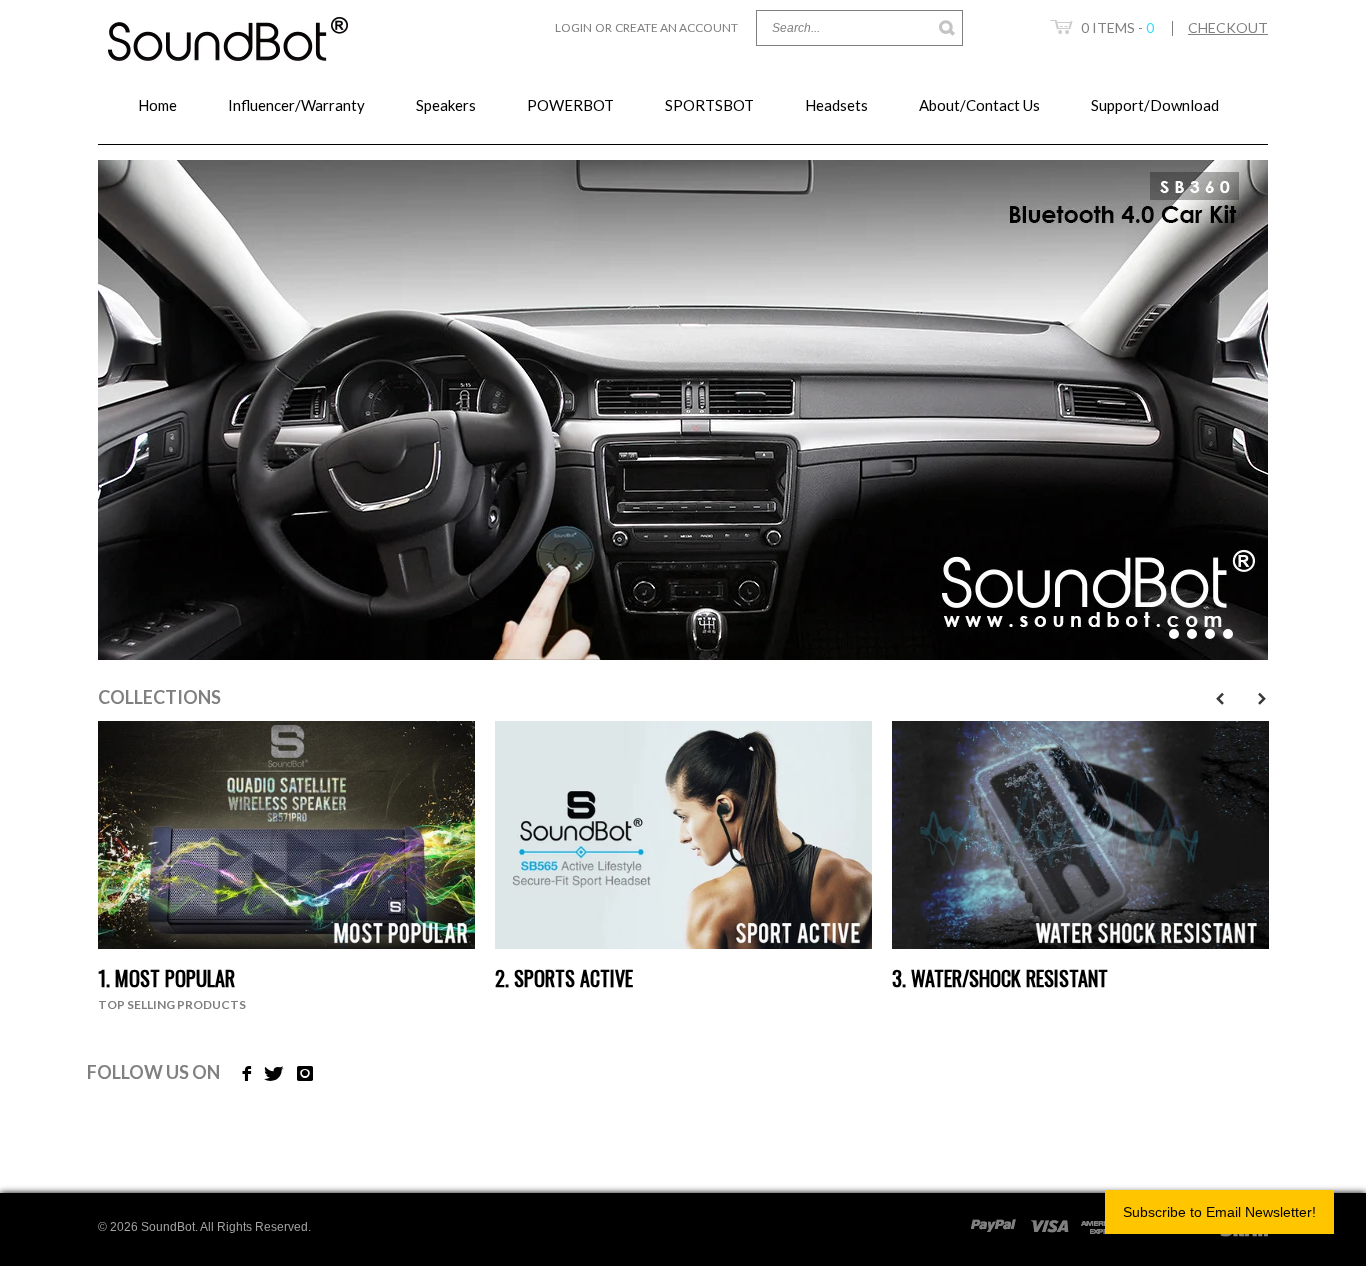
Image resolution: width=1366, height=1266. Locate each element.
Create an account (676, 27)
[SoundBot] (229, 31)
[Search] (947, 28)
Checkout (1228, 27)
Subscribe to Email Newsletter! (1219, 1212)
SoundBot (168, 1227)
